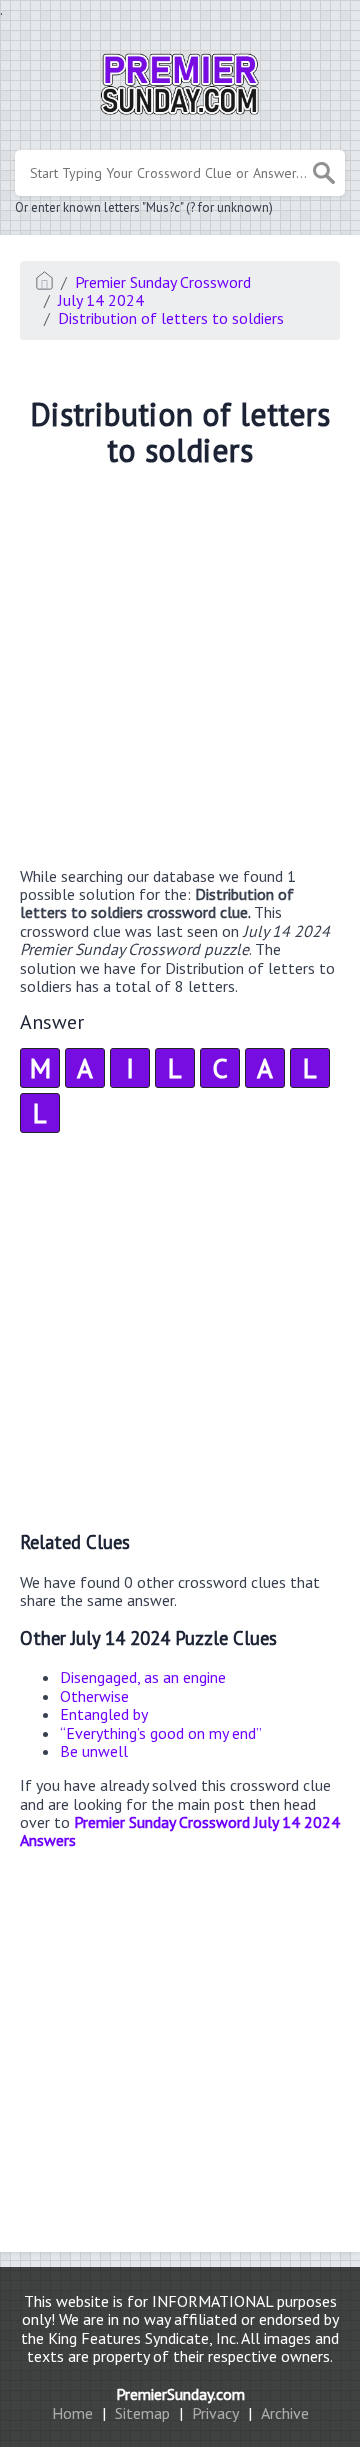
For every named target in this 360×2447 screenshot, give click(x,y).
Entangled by (104, 1714)
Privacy (215, 2413)
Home (72, 2413)
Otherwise (94, 1696)
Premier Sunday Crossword (163, 282)
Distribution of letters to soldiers (171, 318)
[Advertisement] (180, 671)
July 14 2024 (101, 300)
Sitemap (142, 2413)
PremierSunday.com (180, 2394)
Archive (285, 2413)
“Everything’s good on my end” (161, 1733)
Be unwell (94, 1751)
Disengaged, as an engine (143, 1677)
